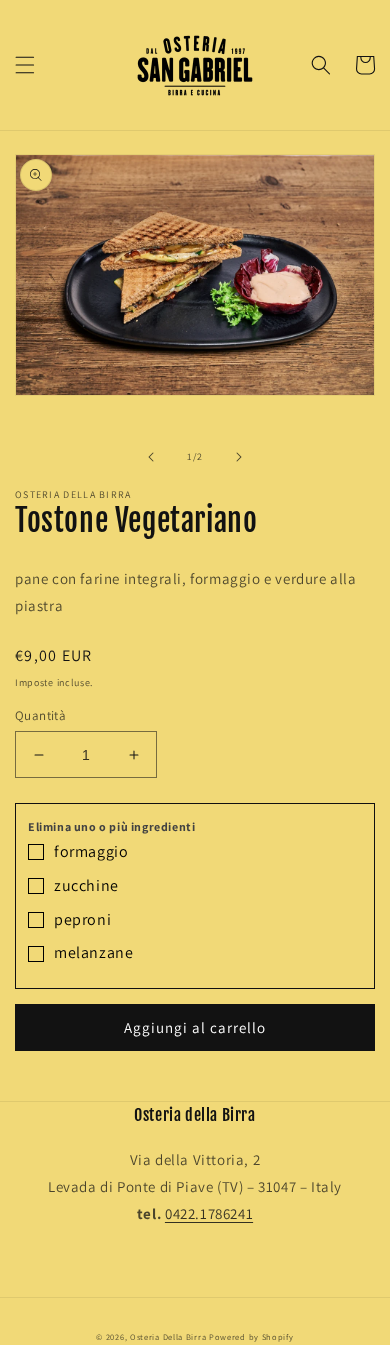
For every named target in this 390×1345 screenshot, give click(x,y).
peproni (82, 919)
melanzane (93, 952)
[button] (25, 65)
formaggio (91, 851)
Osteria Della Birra (168, 1336)
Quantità (40, 715)
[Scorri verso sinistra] (151, 457)
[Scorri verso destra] (239, 457)
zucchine (86, 885)
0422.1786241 (209, 1213)
